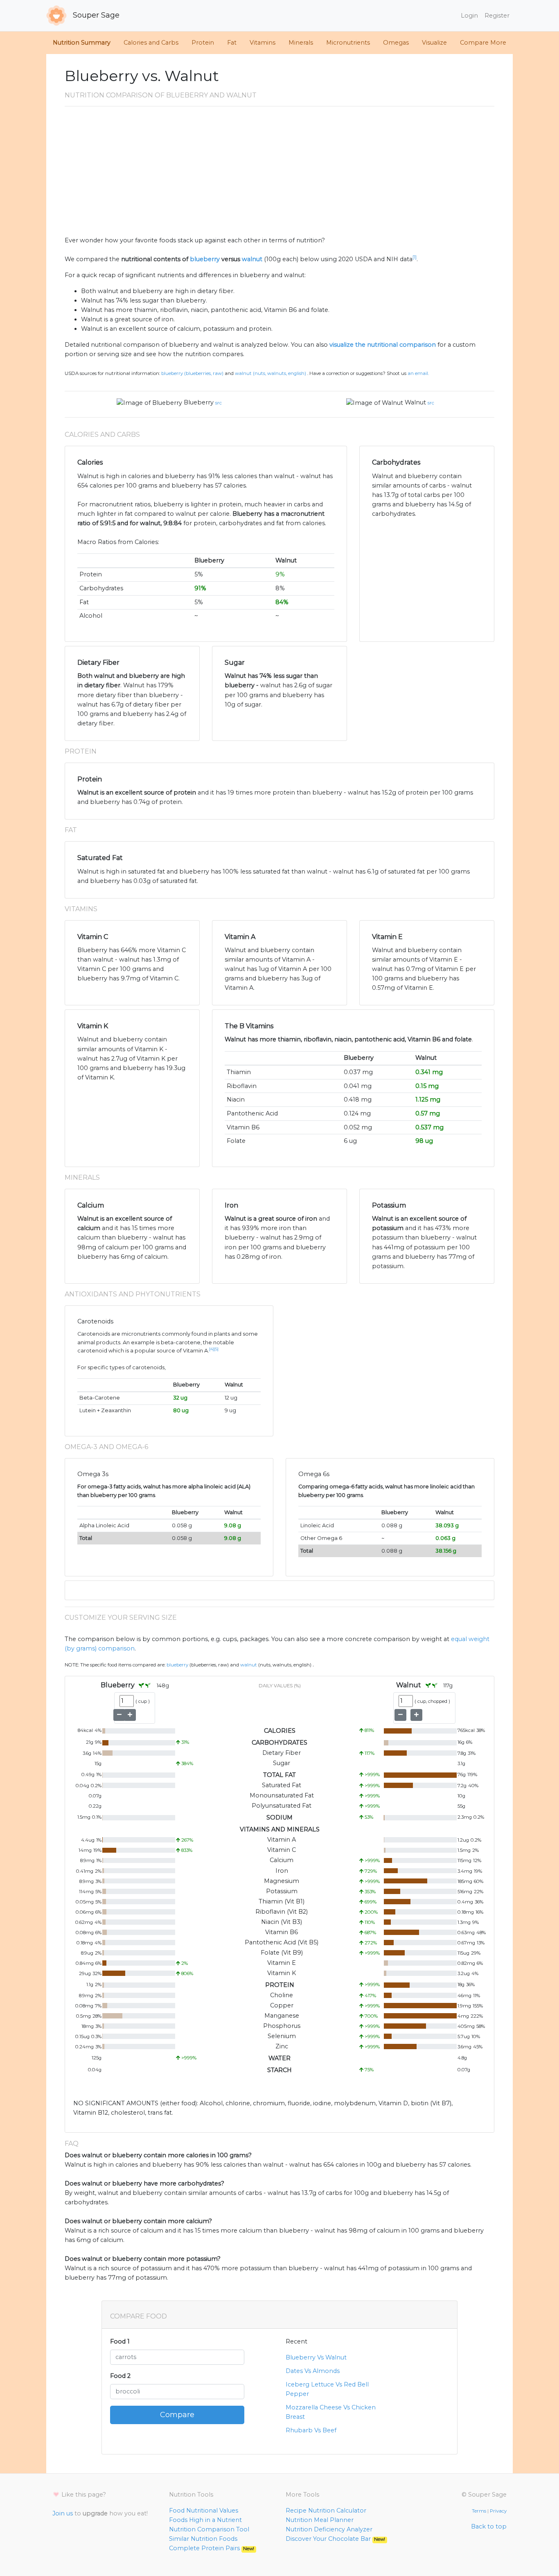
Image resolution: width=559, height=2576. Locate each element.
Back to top (489, 2526)
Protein (203, 43)
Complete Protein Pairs (212, 2548)
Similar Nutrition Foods (203, 2539)
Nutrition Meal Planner (320, 2520)
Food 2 (120, 2376)
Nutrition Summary (82, 43)
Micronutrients (348, 43)
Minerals (301, 43)
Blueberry (199, 402)
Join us (63, 2513)
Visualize (434, 43)
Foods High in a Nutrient (205, 2520)
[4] (212, 1349)
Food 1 (120, 2341)
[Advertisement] (279, 174)
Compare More (483, 43)
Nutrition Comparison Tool (209, 2529)
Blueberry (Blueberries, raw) (192, 373)
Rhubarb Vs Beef (311, 2430)
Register (497, 16)
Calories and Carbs (151, 43)
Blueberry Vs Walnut (316, 2357)
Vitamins (263, 43)
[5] (216, 1349)
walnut (252, 259)
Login (469, 16)
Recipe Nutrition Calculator (326, 2511)
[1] (415, 257)
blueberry (205, 259)
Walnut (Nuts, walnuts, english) (270, 373)
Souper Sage (95, 15)
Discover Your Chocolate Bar (335, 2539)
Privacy (498, 2511)
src (219, 403)
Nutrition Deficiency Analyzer (329, 2529)
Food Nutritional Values (204, 2511)
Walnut (415, 402)
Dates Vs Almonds (313, 2371)
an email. (418, 373)
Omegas (396, 43)
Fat (232, 43)
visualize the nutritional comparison (383, 345)
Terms (479, 2511)
